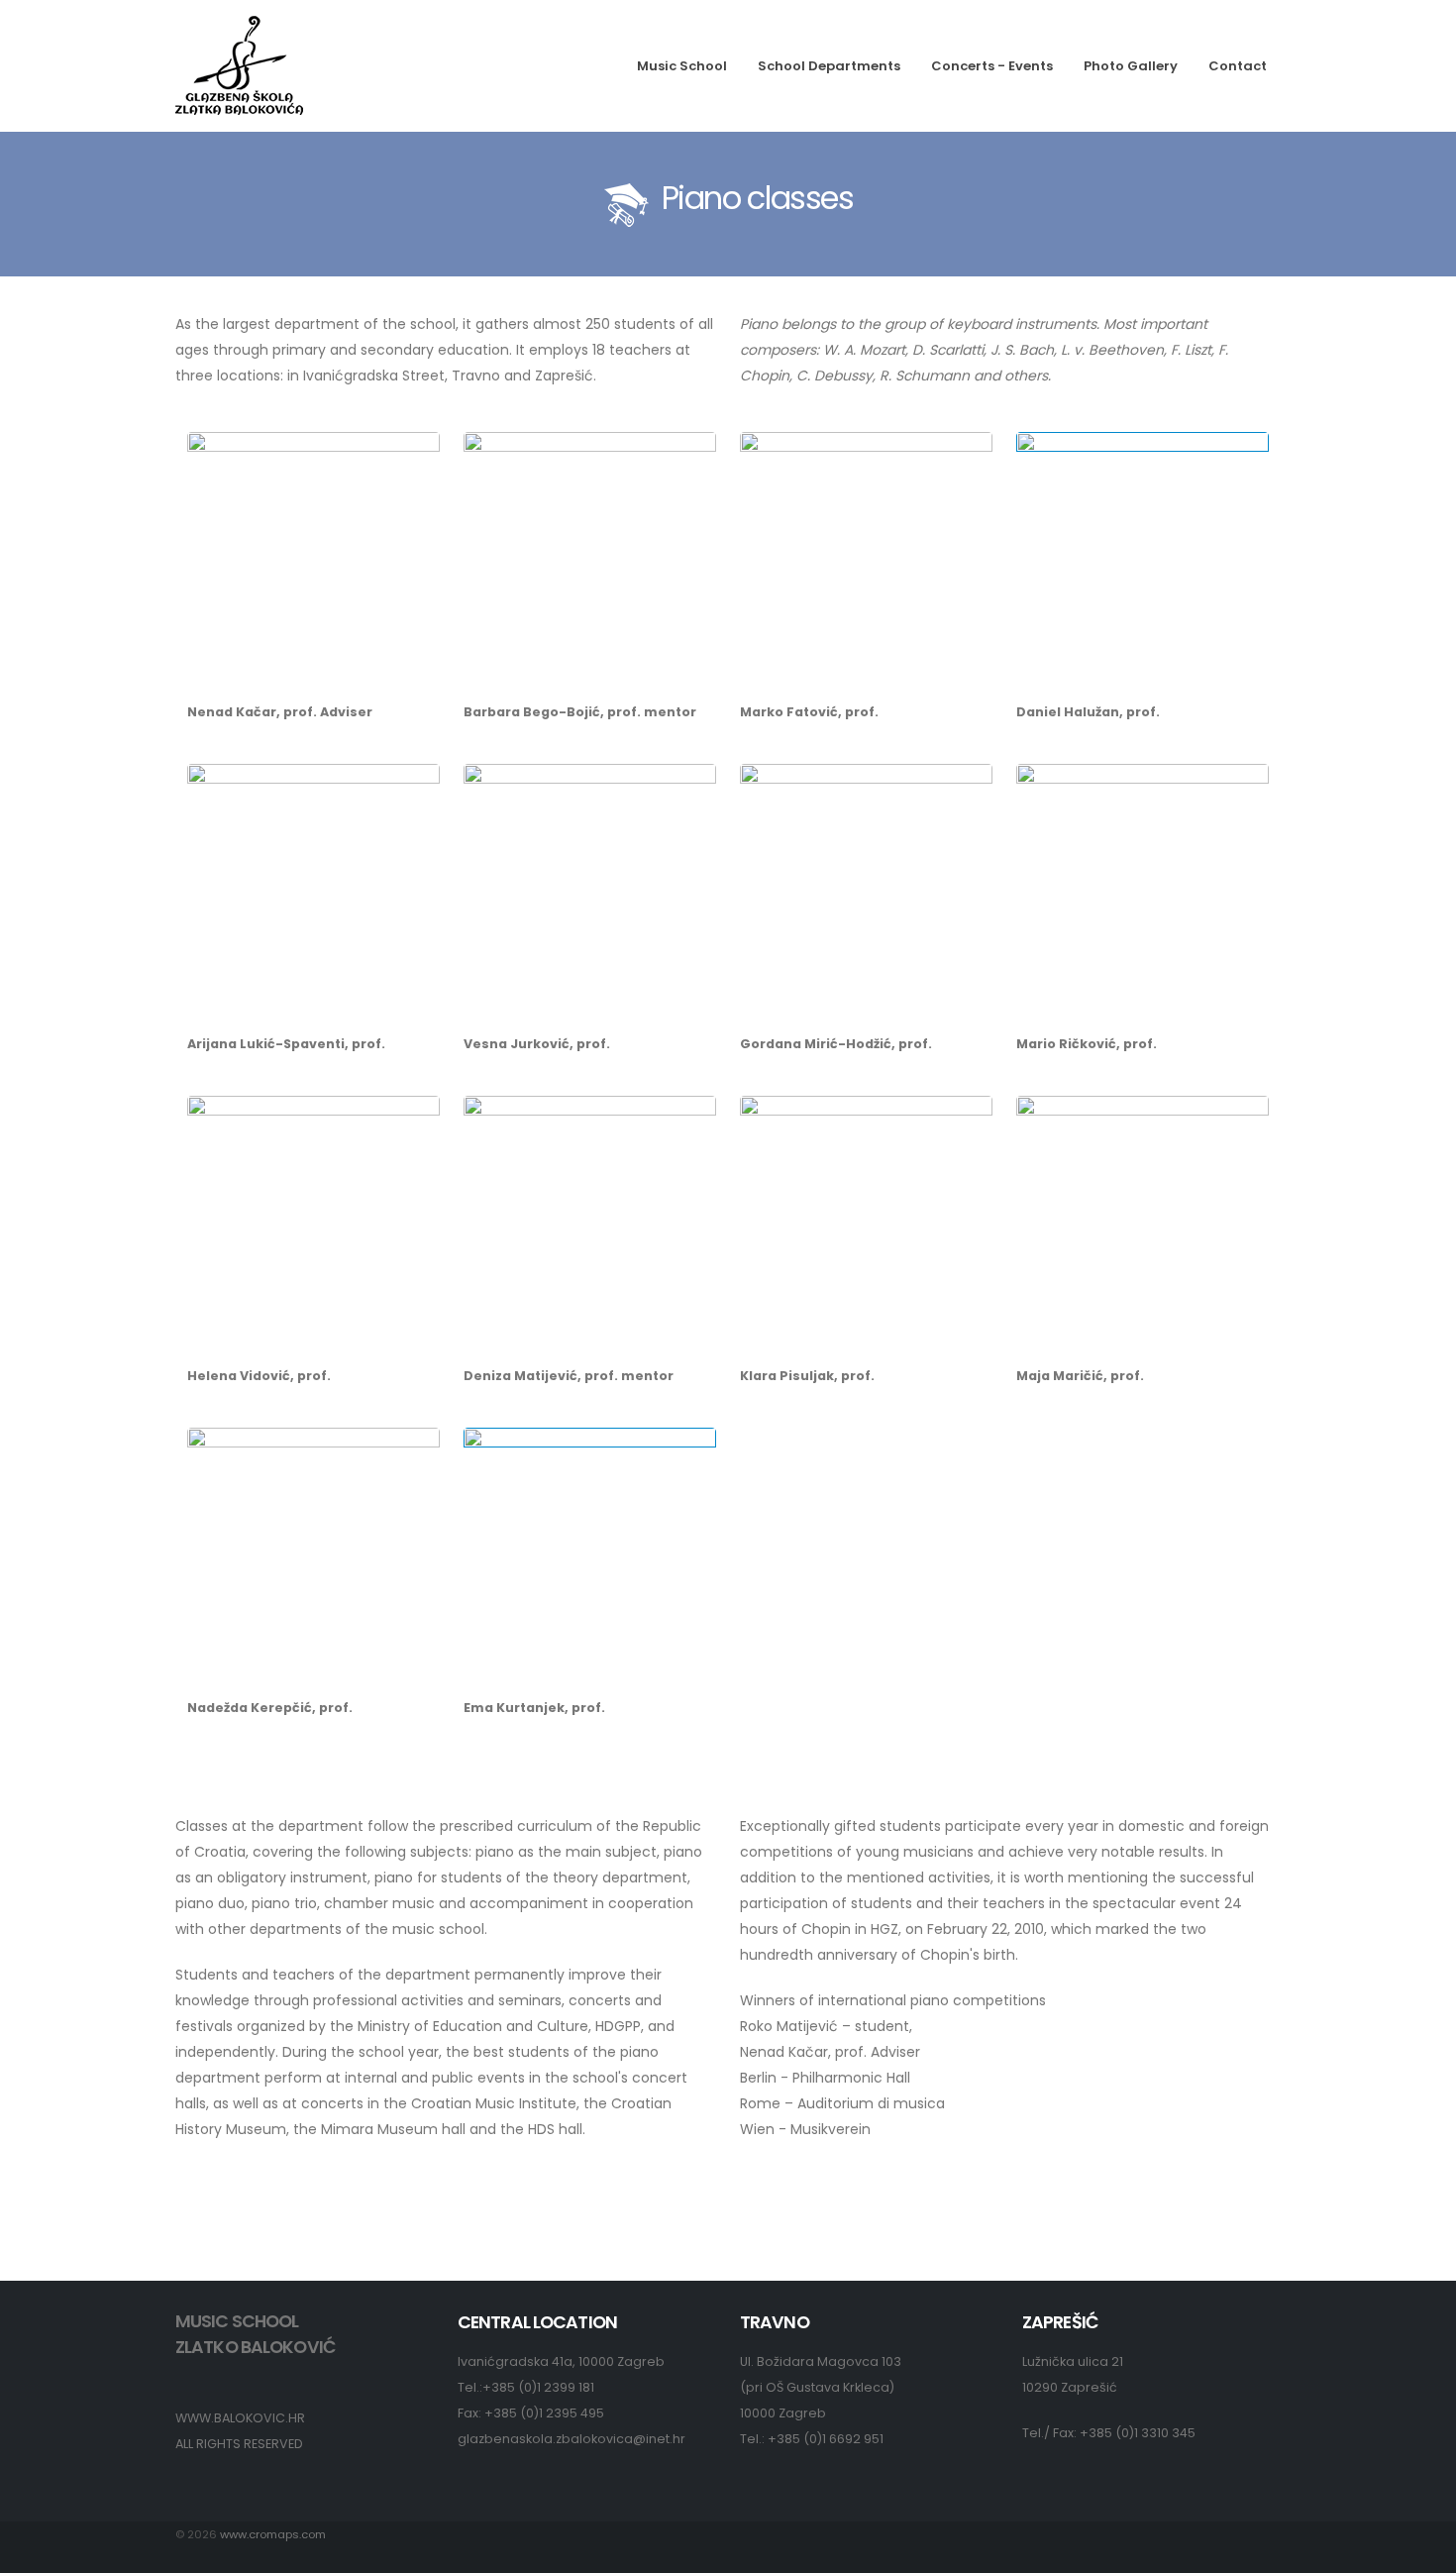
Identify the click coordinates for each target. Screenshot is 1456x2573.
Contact (1238, 66)
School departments (829, 66)
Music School (682, 66)
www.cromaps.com (273, 2534)
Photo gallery (1131, 66)
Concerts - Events (992, 66)
